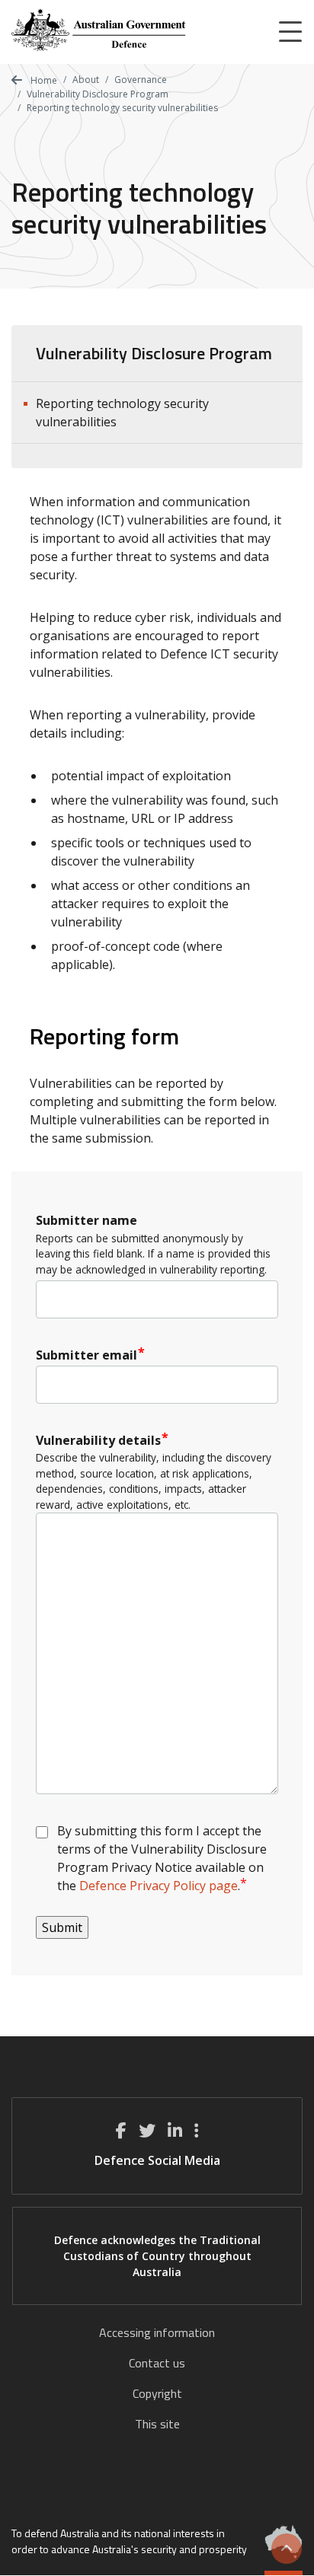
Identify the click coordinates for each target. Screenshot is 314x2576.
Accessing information (157, 2332)
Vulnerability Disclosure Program (98, 94)
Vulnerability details (98, 1440)
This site (157, 2424)
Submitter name (87, 1220)
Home (43, 80)
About (86, 80)
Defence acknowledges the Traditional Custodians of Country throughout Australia (157, 2256)
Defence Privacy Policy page (159, 1886)
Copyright (157, 2393)
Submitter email (87, 1355)
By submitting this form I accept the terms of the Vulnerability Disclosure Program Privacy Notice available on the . (163, 1858)
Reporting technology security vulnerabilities (122, 413)
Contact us (157, 2363)
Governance (141, 80)
